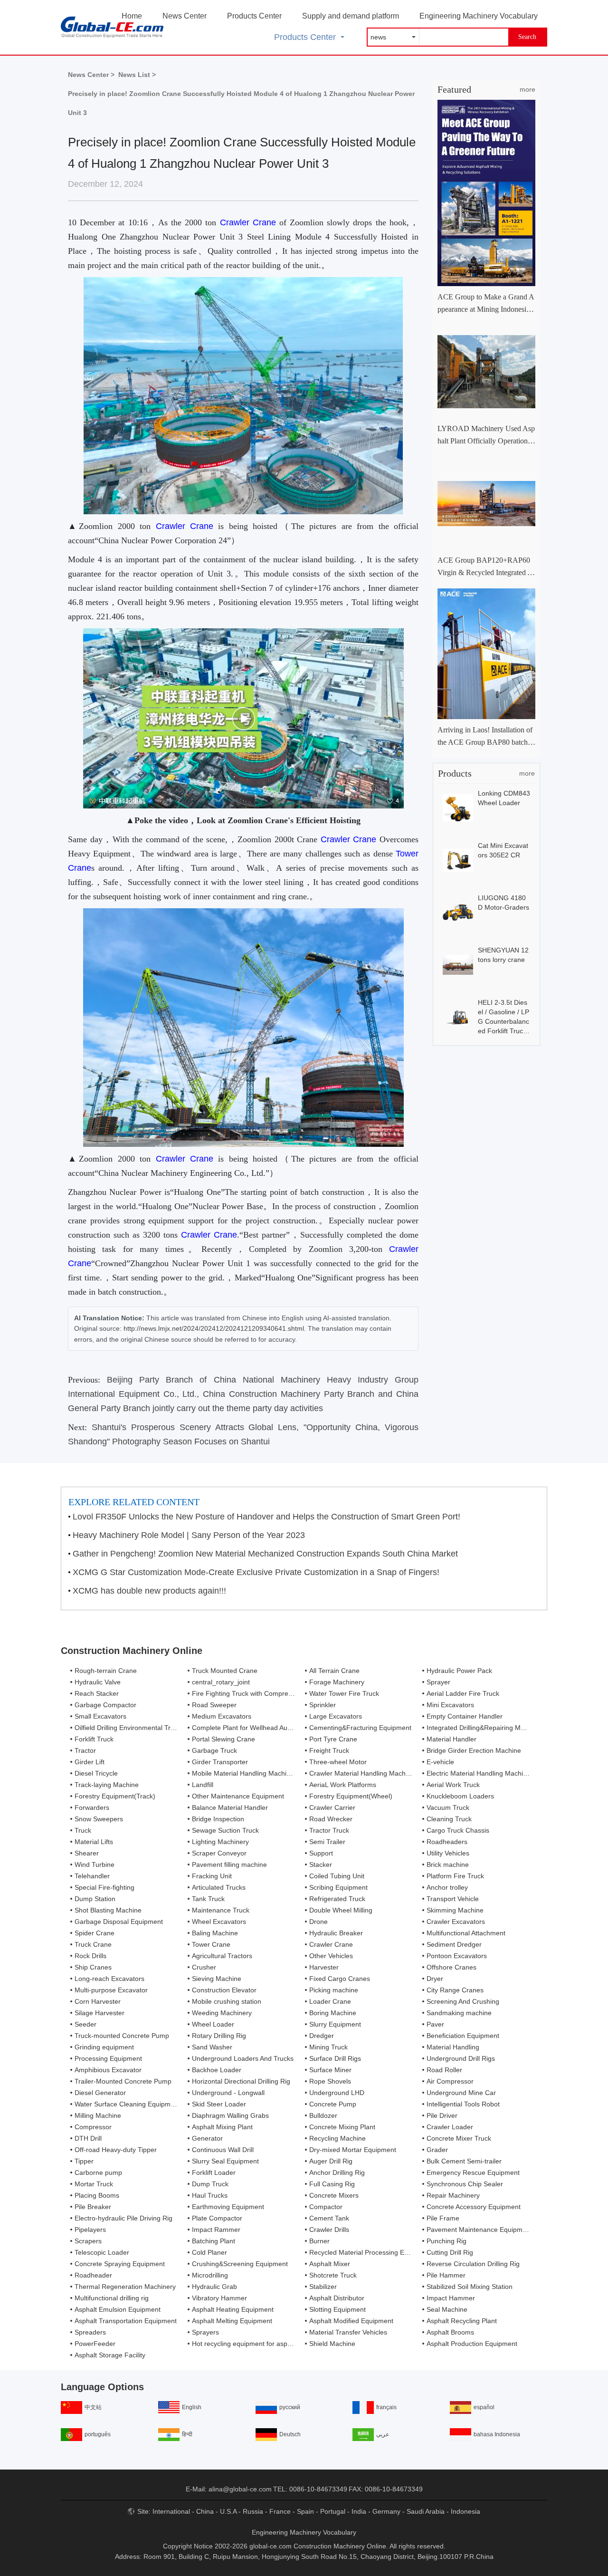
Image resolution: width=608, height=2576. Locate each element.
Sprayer (438, 1682)
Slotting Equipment (337, 2309)
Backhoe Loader (217, 2070)
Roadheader (93, 2275)
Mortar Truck (94, 2184)
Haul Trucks (210, 2195)
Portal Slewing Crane (223, 1739)
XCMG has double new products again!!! (149, 1591)
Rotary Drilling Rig (219, 2036)
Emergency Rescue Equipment (473, 2172)
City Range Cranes (455, 1990)
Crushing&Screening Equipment (240, 2264)
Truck (83, 1830)
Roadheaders (447, 1842)
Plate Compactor (217, 2218)
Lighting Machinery (220, 1842)
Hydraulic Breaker (336, 1933)
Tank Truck (208, 1899)
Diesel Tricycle (96, 1773)
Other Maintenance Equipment (238, 1796)
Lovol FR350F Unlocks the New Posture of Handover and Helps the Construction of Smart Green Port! (266, 1517)
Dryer (435, 1979)
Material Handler (451, 1739)
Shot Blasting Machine (108, 1910)
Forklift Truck (94, 1739)
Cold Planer (209, 2252)
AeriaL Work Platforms (343, 1785)
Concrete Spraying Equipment (120, 2264)
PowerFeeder (95, 2344)
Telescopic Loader (102, 2252)
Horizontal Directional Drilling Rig (241, 2081)
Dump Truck (210, 2184)
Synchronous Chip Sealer (465, 2184)
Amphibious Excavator (108, 2070)
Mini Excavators (450, 1705)
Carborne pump (98, 2172)
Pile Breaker (93, 2207)
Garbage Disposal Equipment (119, 1922)
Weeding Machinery (222, 2013)
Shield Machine (332, 2344)
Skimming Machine (455, 1910)
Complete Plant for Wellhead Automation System (265, 1728)
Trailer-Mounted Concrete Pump (123, 2081)
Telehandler (92, 1876)
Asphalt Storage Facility (110, 2355)
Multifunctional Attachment (466, 1933)
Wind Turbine (95, 1865)
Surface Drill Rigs (335, 2058)
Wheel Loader (213, 2024)
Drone (318, 1922)
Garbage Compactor (105, 1705)
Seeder (85, 2024)
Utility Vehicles (448, 1853)
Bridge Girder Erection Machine (474, 1750)
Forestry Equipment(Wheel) (351, 1796)
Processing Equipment (108, 2058)
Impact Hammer (451, 2298)
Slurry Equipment (335, 2024)
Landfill (203, 1785)
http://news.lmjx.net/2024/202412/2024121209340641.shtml (214, 1328)
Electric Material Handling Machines (480, 1773)
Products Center (254, 16)
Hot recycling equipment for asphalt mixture (257, 2344)
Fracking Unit (212, 1876)
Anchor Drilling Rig (337, 2172)
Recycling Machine (337, 2138)
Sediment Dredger (454, 1944)
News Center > (91, 75)
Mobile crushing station (227, 2001)
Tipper (84, 2161)
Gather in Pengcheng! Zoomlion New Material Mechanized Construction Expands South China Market (265, 1554)
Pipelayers (90, 2230)
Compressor (93, 2127)
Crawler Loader (450, 2127)
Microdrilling (210, 2275)
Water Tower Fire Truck (344, 1693)
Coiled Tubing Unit (337, 1876)
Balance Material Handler (230, 1807)
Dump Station (95, 1899)
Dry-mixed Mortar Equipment (353, 2150)
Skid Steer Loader (219, 2104)
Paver (435, 2024)
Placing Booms (97, 2195)
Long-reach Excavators (109, 1979)
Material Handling (453, 2047)
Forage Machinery (337, 1682)
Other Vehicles (331, 1956)
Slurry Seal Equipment (225, 2161)
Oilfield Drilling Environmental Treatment (135, 1728)
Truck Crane (93, 1944)
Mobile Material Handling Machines (245, 1773)
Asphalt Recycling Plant (462, 2321)
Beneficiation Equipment (463, 2036)
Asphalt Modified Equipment (351, 2321)
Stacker (321, 1865)
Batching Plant (214, 2241)
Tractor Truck (329, 1830)
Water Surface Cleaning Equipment (127, 2104)
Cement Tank (329, 2218)
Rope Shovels (330, 2081)
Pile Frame (443, 2218)
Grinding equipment (104, 2047)
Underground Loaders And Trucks (243, 2058)
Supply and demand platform (351, 16)
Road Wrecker (331, 1819)
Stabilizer (323, 2287)
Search (527, 37)
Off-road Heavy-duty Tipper (116, 2150)
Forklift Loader (214, 2172)
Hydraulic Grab (214, 2287)
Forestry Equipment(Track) (115, 1796)
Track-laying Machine (107, 1785)
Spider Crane (95, 1933)
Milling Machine (98, 2115)
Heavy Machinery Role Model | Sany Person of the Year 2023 (189, 1535)
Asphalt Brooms (450, 2332)
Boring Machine (333, 2013)
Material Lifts (94, 1842)
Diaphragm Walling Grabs (230, 2115)
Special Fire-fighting (104, 1887)
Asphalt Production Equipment (472, 2344)
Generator (207, 2138)
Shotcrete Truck (333, 2275)
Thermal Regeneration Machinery (125, 2287)
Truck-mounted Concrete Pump (122, 2036)
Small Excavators (100, 1716)
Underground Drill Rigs (461, 2058)
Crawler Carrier (332, 1807)
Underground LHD (337, 2093)
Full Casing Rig (332, 2184)
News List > (137, 75)
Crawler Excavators (456, 1922)
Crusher (204, 1967)
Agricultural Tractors (222, 1956)
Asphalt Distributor (337, 2298)
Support (321, 1853)
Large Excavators (336, 1716)
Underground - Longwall (228, 2093)
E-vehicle (440, 1762)
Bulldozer (323, 2115)
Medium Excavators (222, 1716)
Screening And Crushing (463, 2001)
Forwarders (92, 1807)
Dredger (322, 2036)
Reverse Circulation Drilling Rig (473, 2264)
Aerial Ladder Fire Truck (463, 1693)
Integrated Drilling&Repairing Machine (484, 1728)
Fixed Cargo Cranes (340, 1979)
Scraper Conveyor (219, 1853)
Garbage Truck (214, 1750)
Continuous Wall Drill (223, 2150)
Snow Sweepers (99, 1819)
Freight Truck (329, 1750)
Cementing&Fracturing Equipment (360, 1728)
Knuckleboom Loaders (460, 1796)
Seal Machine (447, 2309)
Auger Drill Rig (331, 2161)
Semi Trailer (327, 1842)
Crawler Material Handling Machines (364, 1773)
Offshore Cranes (451, 1967)
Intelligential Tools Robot (463, 2104)
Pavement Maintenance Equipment (479, 2230)
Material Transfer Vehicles (348, 2332)
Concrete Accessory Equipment (474, 2207)
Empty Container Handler (465, 1716)
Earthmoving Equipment (228, 2207)
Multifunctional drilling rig (112, 2298)
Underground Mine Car (461, 2093)
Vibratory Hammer (219, 2298)
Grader (437, 2150)
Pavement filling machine (229, 1865)
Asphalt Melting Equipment (232, 2321)
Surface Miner (330, 2070)
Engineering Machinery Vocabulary (479, 16)
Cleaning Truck (449, 1819)
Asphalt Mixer (330, 2264)
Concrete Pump (333, 2104)
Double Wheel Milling (341, 1910)
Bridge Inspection (218, 1819)
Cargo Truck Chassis (458, 1830)
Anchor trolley (447, 1887)
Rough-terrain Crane (106, 1671)
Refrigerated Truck (337, 1899)
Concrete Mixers (334, 2195)
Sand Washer (212, 2047)
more (527, 89)
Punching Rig (446, 2241)
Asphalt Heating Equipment (233, 2309)
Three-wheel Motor (338, 1762)
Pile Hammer (446, 2275)
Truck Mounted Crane (225, 1671)
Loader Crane (330, 2001)
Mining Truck (328, 2047)
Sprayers (205, 2332)
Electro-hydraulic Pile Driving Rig (123, 2218)
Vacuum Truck (448, 1807)
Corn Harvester (98, 2001)
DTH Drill (88, 2138)
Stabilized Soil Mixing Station (470, 2287)
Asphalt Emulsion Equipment (118, 2309)
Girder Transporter (220, 1762)
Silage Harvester (100, 2013)
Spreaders (90, 2332)
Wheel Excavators (219, 1922)
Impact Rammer (216, 2230)
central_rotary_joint (221, 1682)
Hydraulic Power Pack (459, 1671)
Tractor (85, 1750)
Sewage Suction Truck (225, 1830)
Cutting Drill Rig (450, 2252)
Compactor (326, 2207)
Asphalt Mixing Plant (222, 2127)
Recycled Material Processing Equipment (371, 2252)
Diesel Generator (100, 2093)
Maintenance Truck (221, 1910)
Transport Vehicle (453, 1899)
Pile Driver (442, 2115)
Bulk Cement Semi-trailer (464, 2161)
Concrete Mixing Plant (342, 2127)
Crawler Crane (248, 222)
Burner (319, 2241)
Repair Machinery (453, 2195)
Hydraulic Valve (98, 1682)
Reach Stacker (97, 1693)
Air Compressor (450, 2081)
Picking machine (334, 1990)
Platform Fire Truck (455, 1876)
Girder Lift (90, 1762)
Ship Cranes (93, 1967)
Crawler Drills (329, 2230)
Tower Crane (211, 1944)
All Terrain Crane (334, 1671)
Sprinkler (323, 1705)
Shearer (87, 1853)
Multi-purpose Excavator (111, 1990)
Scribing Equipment (338, 1887)
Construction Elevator (224, 1990)
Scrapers (88, 2241)
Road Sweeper (214, 1705)
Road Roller (444, 2070)
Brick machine (448, 1865)
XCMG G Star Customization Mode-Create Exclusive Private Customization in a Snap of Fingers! (256, 1572)
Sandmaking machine (459, 2013)
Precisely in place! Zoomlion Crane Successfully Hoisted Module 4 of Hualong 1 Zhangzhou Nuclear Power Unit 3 (241, 103)
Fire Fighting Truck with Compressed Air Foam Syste (271, 1693)
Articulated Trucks (219, 1887)
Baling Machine (215, 1933)
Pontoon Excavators (457, 1956)
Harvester (324, 1967)
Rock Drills (90, 1956)
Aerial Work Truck (453, 1785)
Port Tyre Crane (333, 1739)
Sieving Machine (217, 1979)
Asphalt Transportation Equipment (126, 2321)
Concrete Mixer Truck (459, 2138)
